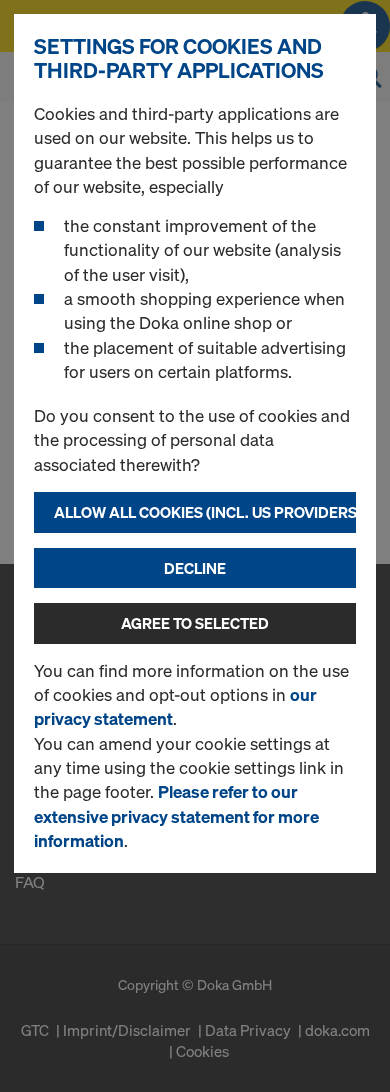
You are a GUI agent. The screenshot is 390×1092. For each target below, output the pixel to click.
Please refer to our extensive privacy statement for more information (176, 816)
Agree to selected (195, 623)
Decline (195, 568)
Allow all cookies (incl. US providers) (205, 512)
